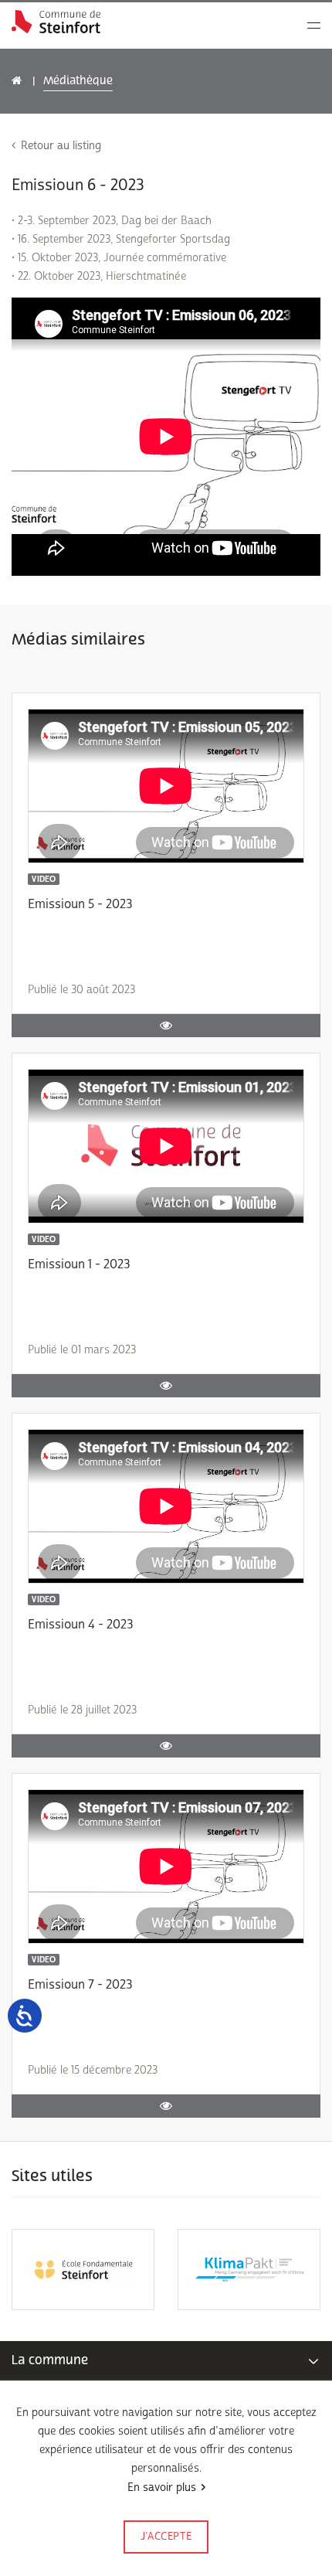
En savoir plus (162, 2488)
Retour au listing (61, 146)
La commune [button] (50, 2360)
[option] (83, 2270)
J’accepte (166, 2537)
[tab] (166, 2360)
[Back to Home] (56, 22)
